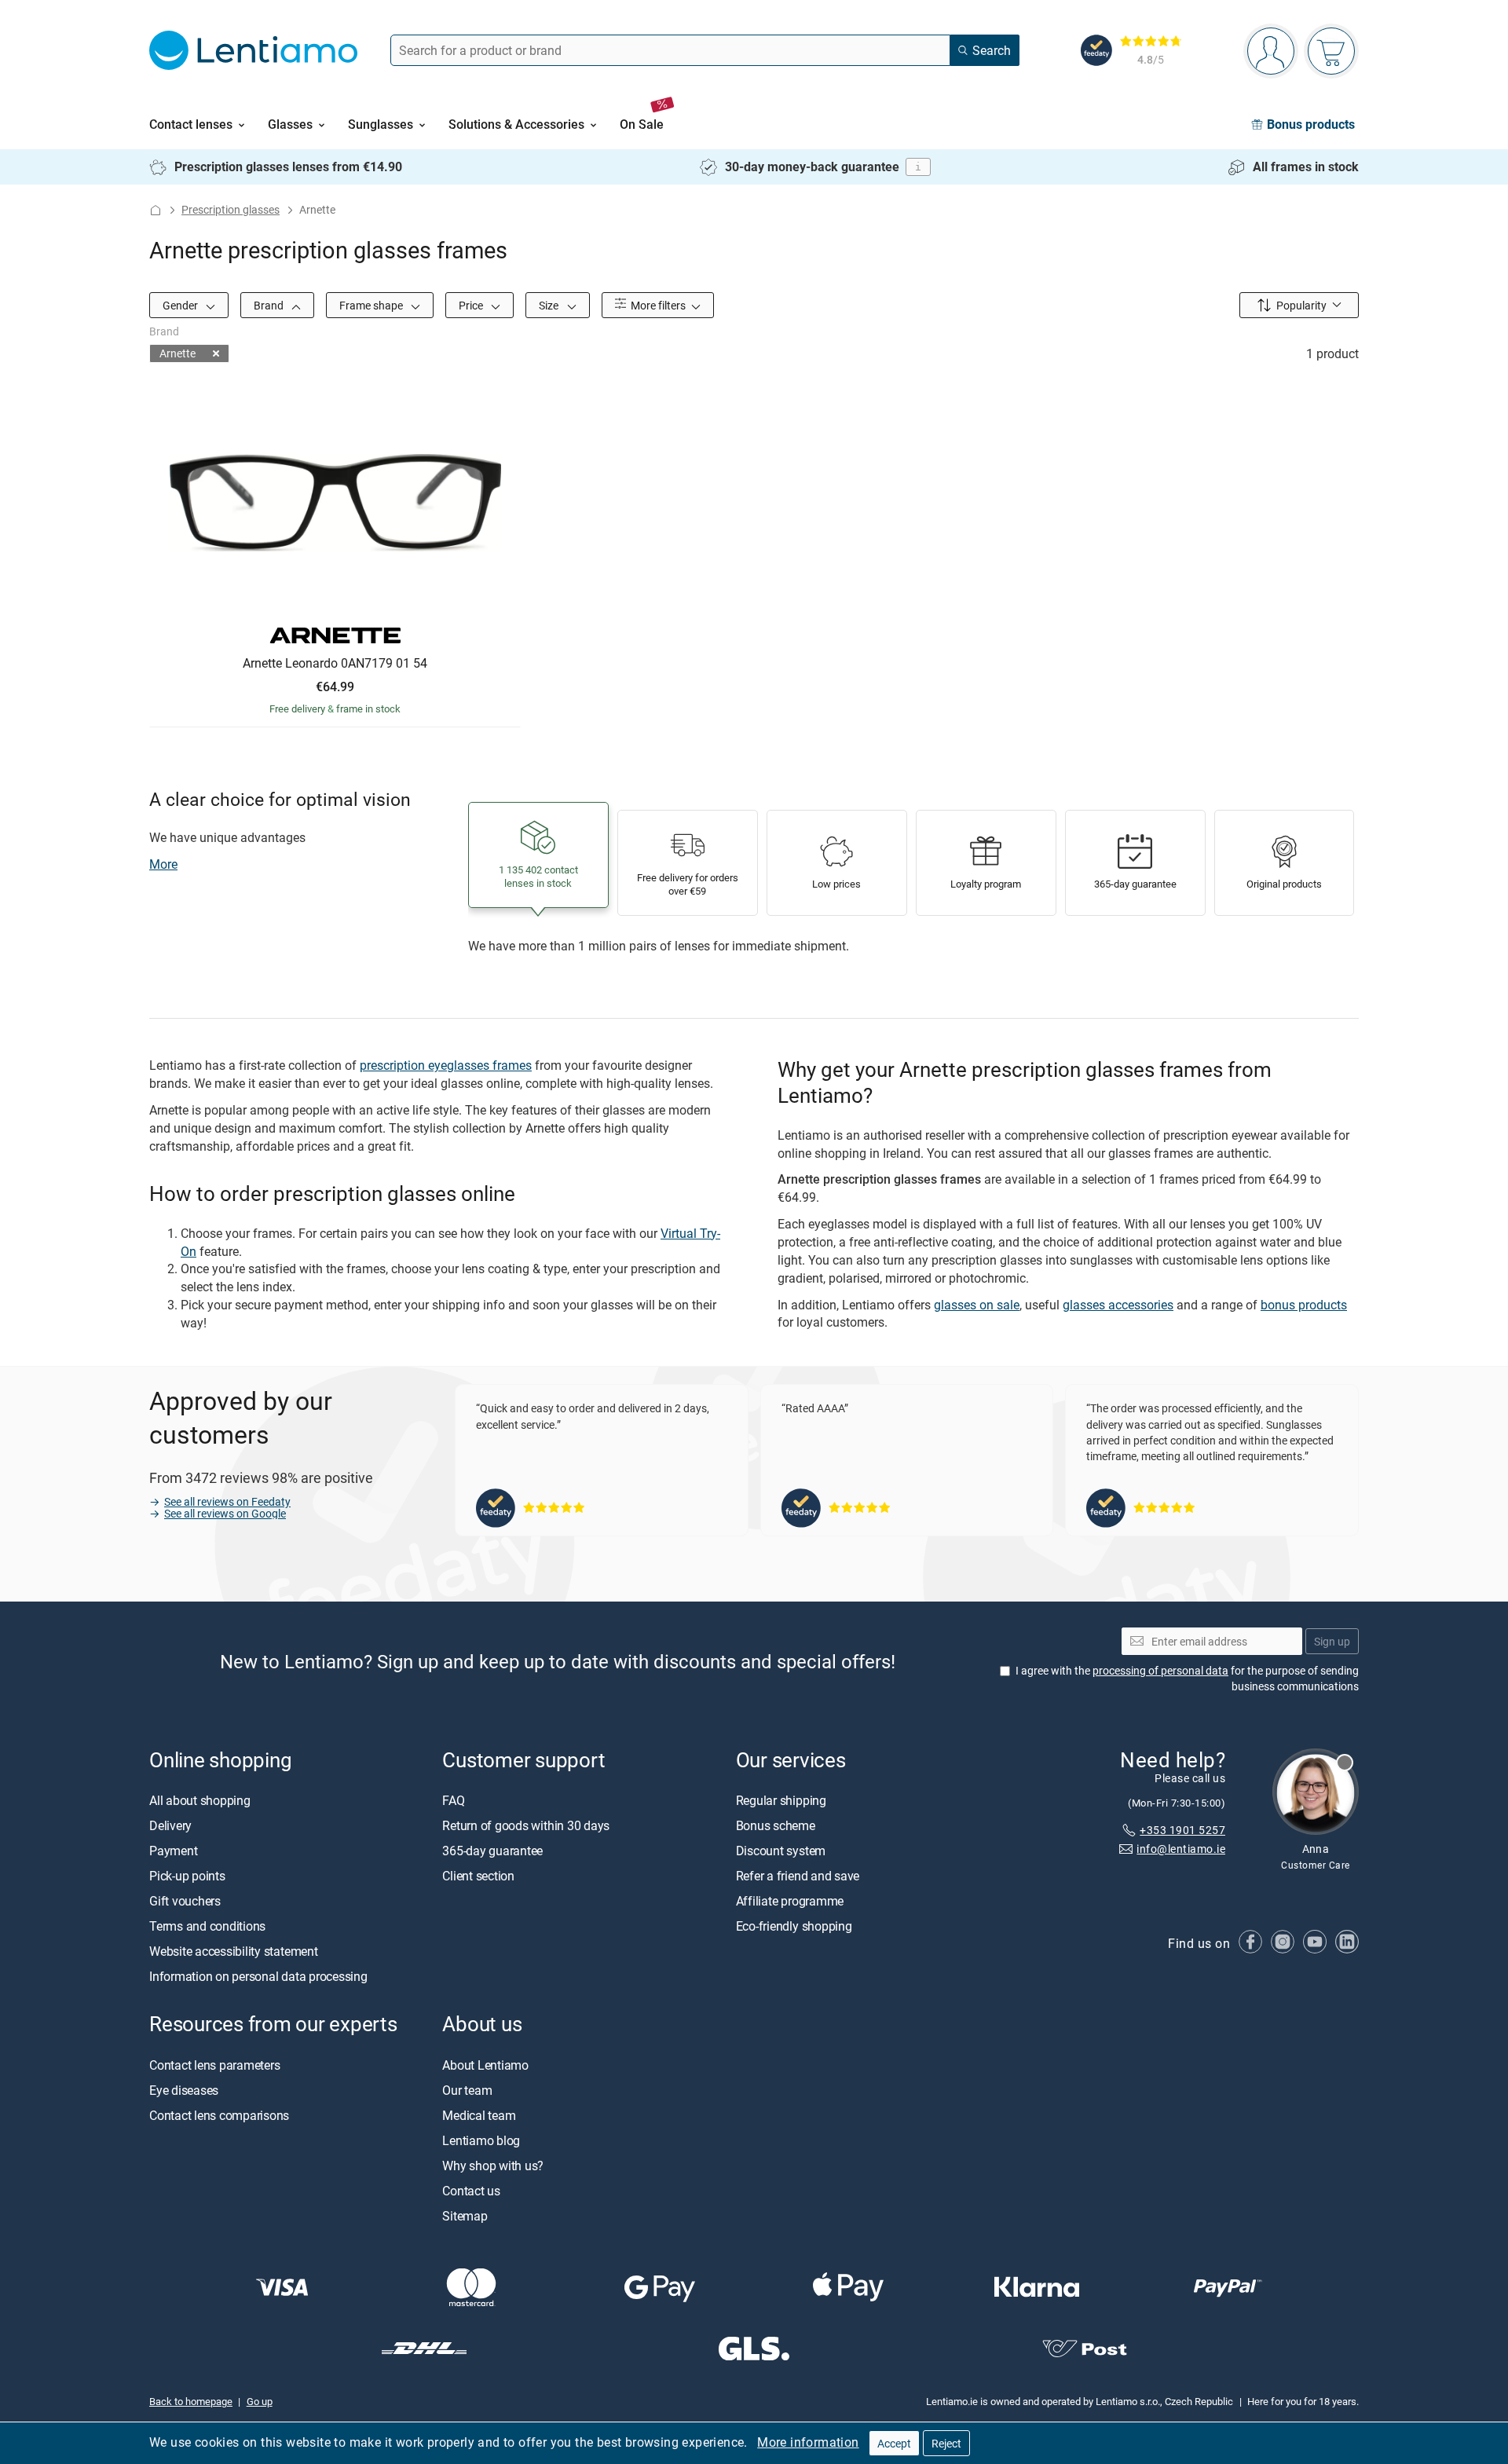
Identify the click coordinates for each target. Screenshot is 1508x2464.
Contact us (471, 2191)
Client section (478, 1876)
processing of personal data (1160, 1671)
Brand (270, 305)
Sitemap (465, 2216)
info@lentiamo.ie (1181, 1849)
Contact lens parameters (214, 2065)
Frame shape (372, 305)
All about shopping (200, 1801)
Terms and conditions (207, 1927)
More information (808, 2442)
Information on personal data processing (258, 1977)
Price (472, 305)
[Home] (156, 210)
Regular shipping (781, 1801)
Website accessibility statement (234, 1952)
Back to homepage (191, 2402)
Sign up (1332, 1641)
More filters (657, 305)
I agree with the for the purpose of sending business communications (1187, 1679)
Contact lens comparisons (219, 2115)
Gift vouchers (185, 1902)
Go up (260, 2402)
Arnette (178, 353)
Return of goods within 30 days (526, 1826)
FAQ (453, 1801)
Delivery (170, 1826)
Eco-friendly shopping (794, 1927)
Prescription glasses (231, 209)
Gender (181, 305)
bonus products (1304, 1305)
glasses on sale (977, 1305)
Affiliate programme (790, 1902)
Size (550, 305)
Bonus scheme (776, 1826)
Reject (946, 2443)
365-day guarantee (492, 1851)
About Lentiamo (485, 2065)
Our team (467, 2090)
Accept (894, 2443)
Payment (173, 1851)
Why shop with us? (493, 2166)
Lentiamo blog (481, 2140)
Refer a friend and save (798, 1876)
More (163, 864)
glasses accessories (1118, 1305)
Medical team (479, 2115)
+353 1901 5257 (1182, 1830)
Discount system (781, 1851)
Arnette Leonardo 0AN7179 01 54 (335, 664)
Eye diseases (184, 2090)
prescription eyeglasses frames (446, 1065)
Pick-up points (187, 1876)
